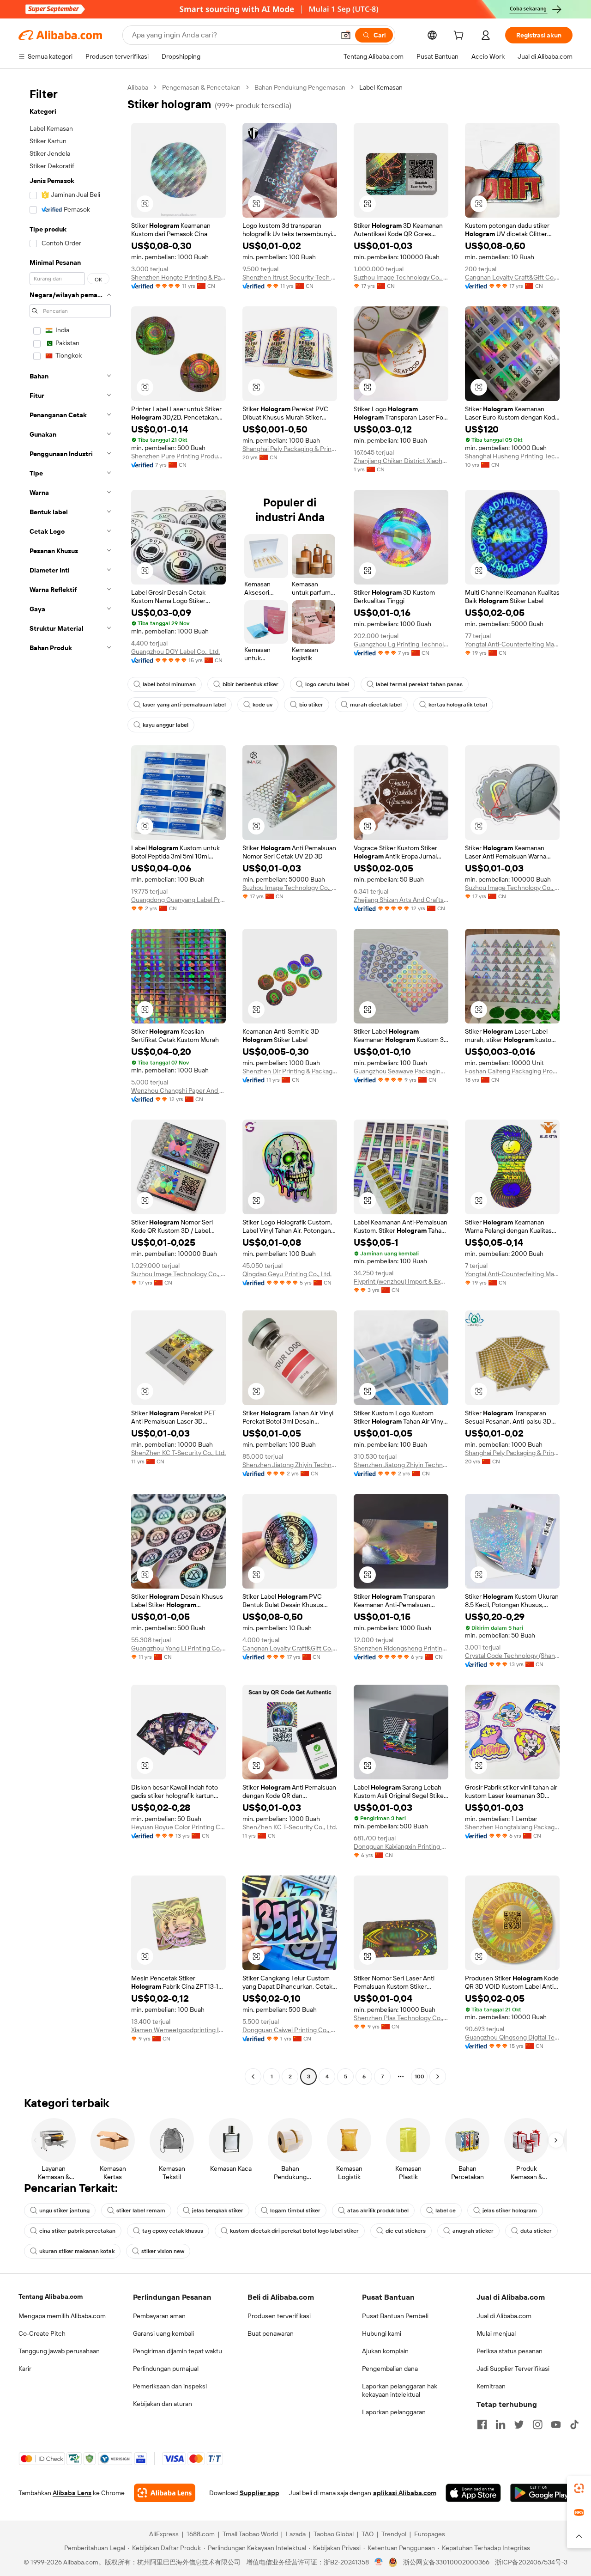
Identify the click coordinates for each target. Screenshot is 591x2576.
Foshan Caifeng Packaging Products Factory (512, 1071)
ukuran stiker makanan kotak (77, 2251)
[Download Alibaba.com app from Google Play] (541, 2493)
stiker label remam (141, 2211)
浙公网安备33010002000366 (446, 2562)
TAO (368, 2534)
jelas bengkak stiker (218, 2211)
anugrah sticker (473, 2231)
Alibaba (138, 87)
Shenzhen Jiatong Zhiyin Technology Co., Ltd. (290, 1465)
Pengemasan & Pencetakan (201, 87)
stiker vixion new (163, 2251)
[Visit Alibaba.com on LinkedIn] (501, 2424)
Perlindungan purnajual (166, 2369)
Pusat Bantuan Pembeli (395, 2316)
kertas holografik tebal (458, 705)
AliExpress (164, 2534)
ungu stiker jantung (64, 2211)
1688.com (201, 2534)
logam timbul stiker (295, 2211)
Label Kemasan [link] (381, 87)
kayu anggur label (166, 725)
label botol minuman (169, 684)
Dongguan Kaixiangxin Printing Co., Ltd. (401, 1846)
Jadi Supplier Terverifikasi (513, 2369)
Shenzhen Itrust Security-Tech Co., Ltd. (290, 277)
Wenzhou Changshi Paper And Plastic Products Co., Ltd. (178, 1090)
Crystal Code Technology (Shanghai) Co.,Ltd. (512, 1656)
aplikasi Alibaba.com (405, 2493)
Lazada (296, 2534)
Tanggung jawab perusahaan (59, 2351)
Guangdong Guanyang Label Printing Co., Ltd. (178, 900)
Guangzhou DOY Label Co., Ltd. (175, 652)
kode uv (262, 705)
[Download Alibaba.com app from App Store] (473, 2493)
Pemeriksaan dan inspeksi (170, 2386)
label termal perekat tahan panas (419, 684)
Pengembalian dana (390, 2369)
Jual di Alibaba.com (504, 2316)
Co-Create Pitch (42, 2333)
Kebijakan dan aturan (163, 2404)
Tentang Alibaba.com (51, 2296)
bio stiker (311, 705)
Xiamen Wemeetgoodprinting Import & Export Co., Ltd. (178, 2030)
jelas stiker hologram (510, 2211)
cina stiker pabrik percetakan (77, 2231)
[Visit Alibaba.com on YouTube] (556, 2424)
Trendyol (394, 2534)
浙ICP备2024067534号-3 (531, 2562)
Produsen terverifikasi (279, 2316)
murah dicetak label (376, 705)
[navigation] (70, 1083)
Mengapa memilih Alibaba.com (62, 2316)
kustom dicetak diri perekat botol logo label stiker (294, 2231)
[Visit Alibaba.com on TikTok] (574, 2424)
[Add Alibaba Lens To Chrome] (165, 2493)
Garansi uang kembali (163, 2333)
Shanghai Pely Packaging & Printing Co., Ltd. (290, 449)
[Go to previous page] (253, 2077)
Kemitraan (491, 2386)
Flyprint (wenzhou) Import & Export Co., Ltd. (401, 1281)
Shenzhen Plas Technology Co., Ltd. (401, 2018)
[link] (579, 2488)
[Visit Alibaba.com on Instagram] (537, 2424)
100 (419, 2077)
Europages (430, 2534)
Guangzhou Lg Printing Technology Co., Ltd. (401, 644)
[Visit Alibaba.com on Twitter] (519, 2424)
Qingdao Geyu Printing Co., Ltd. (287, 1274)
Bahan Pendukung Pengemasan (300, 87)
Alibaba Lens (72, 2493)
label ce (446, 2211)
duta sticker (536, 2231)
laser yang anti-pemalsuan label (184, 705)
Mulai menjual (496, 2333)
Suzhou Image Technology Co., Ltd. (401, 277)
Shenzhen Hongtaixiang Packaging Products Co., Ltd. (512, 1827)
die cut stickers (406, 2231)
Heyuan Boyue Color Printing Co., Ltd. (178, 1827)
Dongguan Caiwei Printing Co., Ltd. (290, 2030)
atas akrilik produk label (378, 2211)
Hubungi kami (382, 2333)
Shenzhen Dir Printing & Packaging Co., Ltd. (290, 1071)
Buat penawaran (271, 2333)
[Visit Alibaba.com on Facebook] (482, 2424)
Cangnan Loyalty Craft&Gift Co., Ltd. (512, 277)
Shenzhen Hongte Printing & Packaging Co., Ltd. (178, 277)
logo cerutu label (327, 684)
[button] (346, 35)
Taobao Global (334, 2534)
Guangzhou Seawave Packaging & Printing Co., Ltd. (401, 1071)
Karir (25, 2369)
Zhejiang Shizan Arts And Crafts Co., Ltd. (401, 900)
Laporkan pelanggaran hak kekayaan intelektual (400, 2390)
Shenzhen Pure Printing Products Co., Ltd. (178, 456)
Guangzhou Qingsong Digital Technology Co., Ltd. (512, 2037)
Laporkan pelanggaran (394, 2412)
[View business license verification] (379, 2562)
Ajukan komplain (385, 2351)
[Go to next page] (438, 2077)
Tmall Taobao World (250, 2534)
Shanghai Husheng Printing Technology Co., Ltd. (512, 456)
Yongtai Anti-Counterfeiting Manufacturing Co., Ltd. (512, 644)
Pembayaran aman (159, 2316)
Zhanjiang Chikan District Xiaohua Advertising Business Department (401, 461)
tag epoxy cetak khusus (173, 2231)
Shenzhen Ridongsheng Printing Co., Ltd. (401, 1648)
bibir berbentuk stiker (250, 684)
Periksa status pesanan (510, 2351)
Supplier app (259, 2493)
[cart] (460, 37)
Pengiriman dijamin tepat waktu (178, 2351)
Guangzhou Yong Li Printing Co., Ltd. (178, 1648)
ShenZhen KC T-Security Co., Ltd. (178, 1453)
